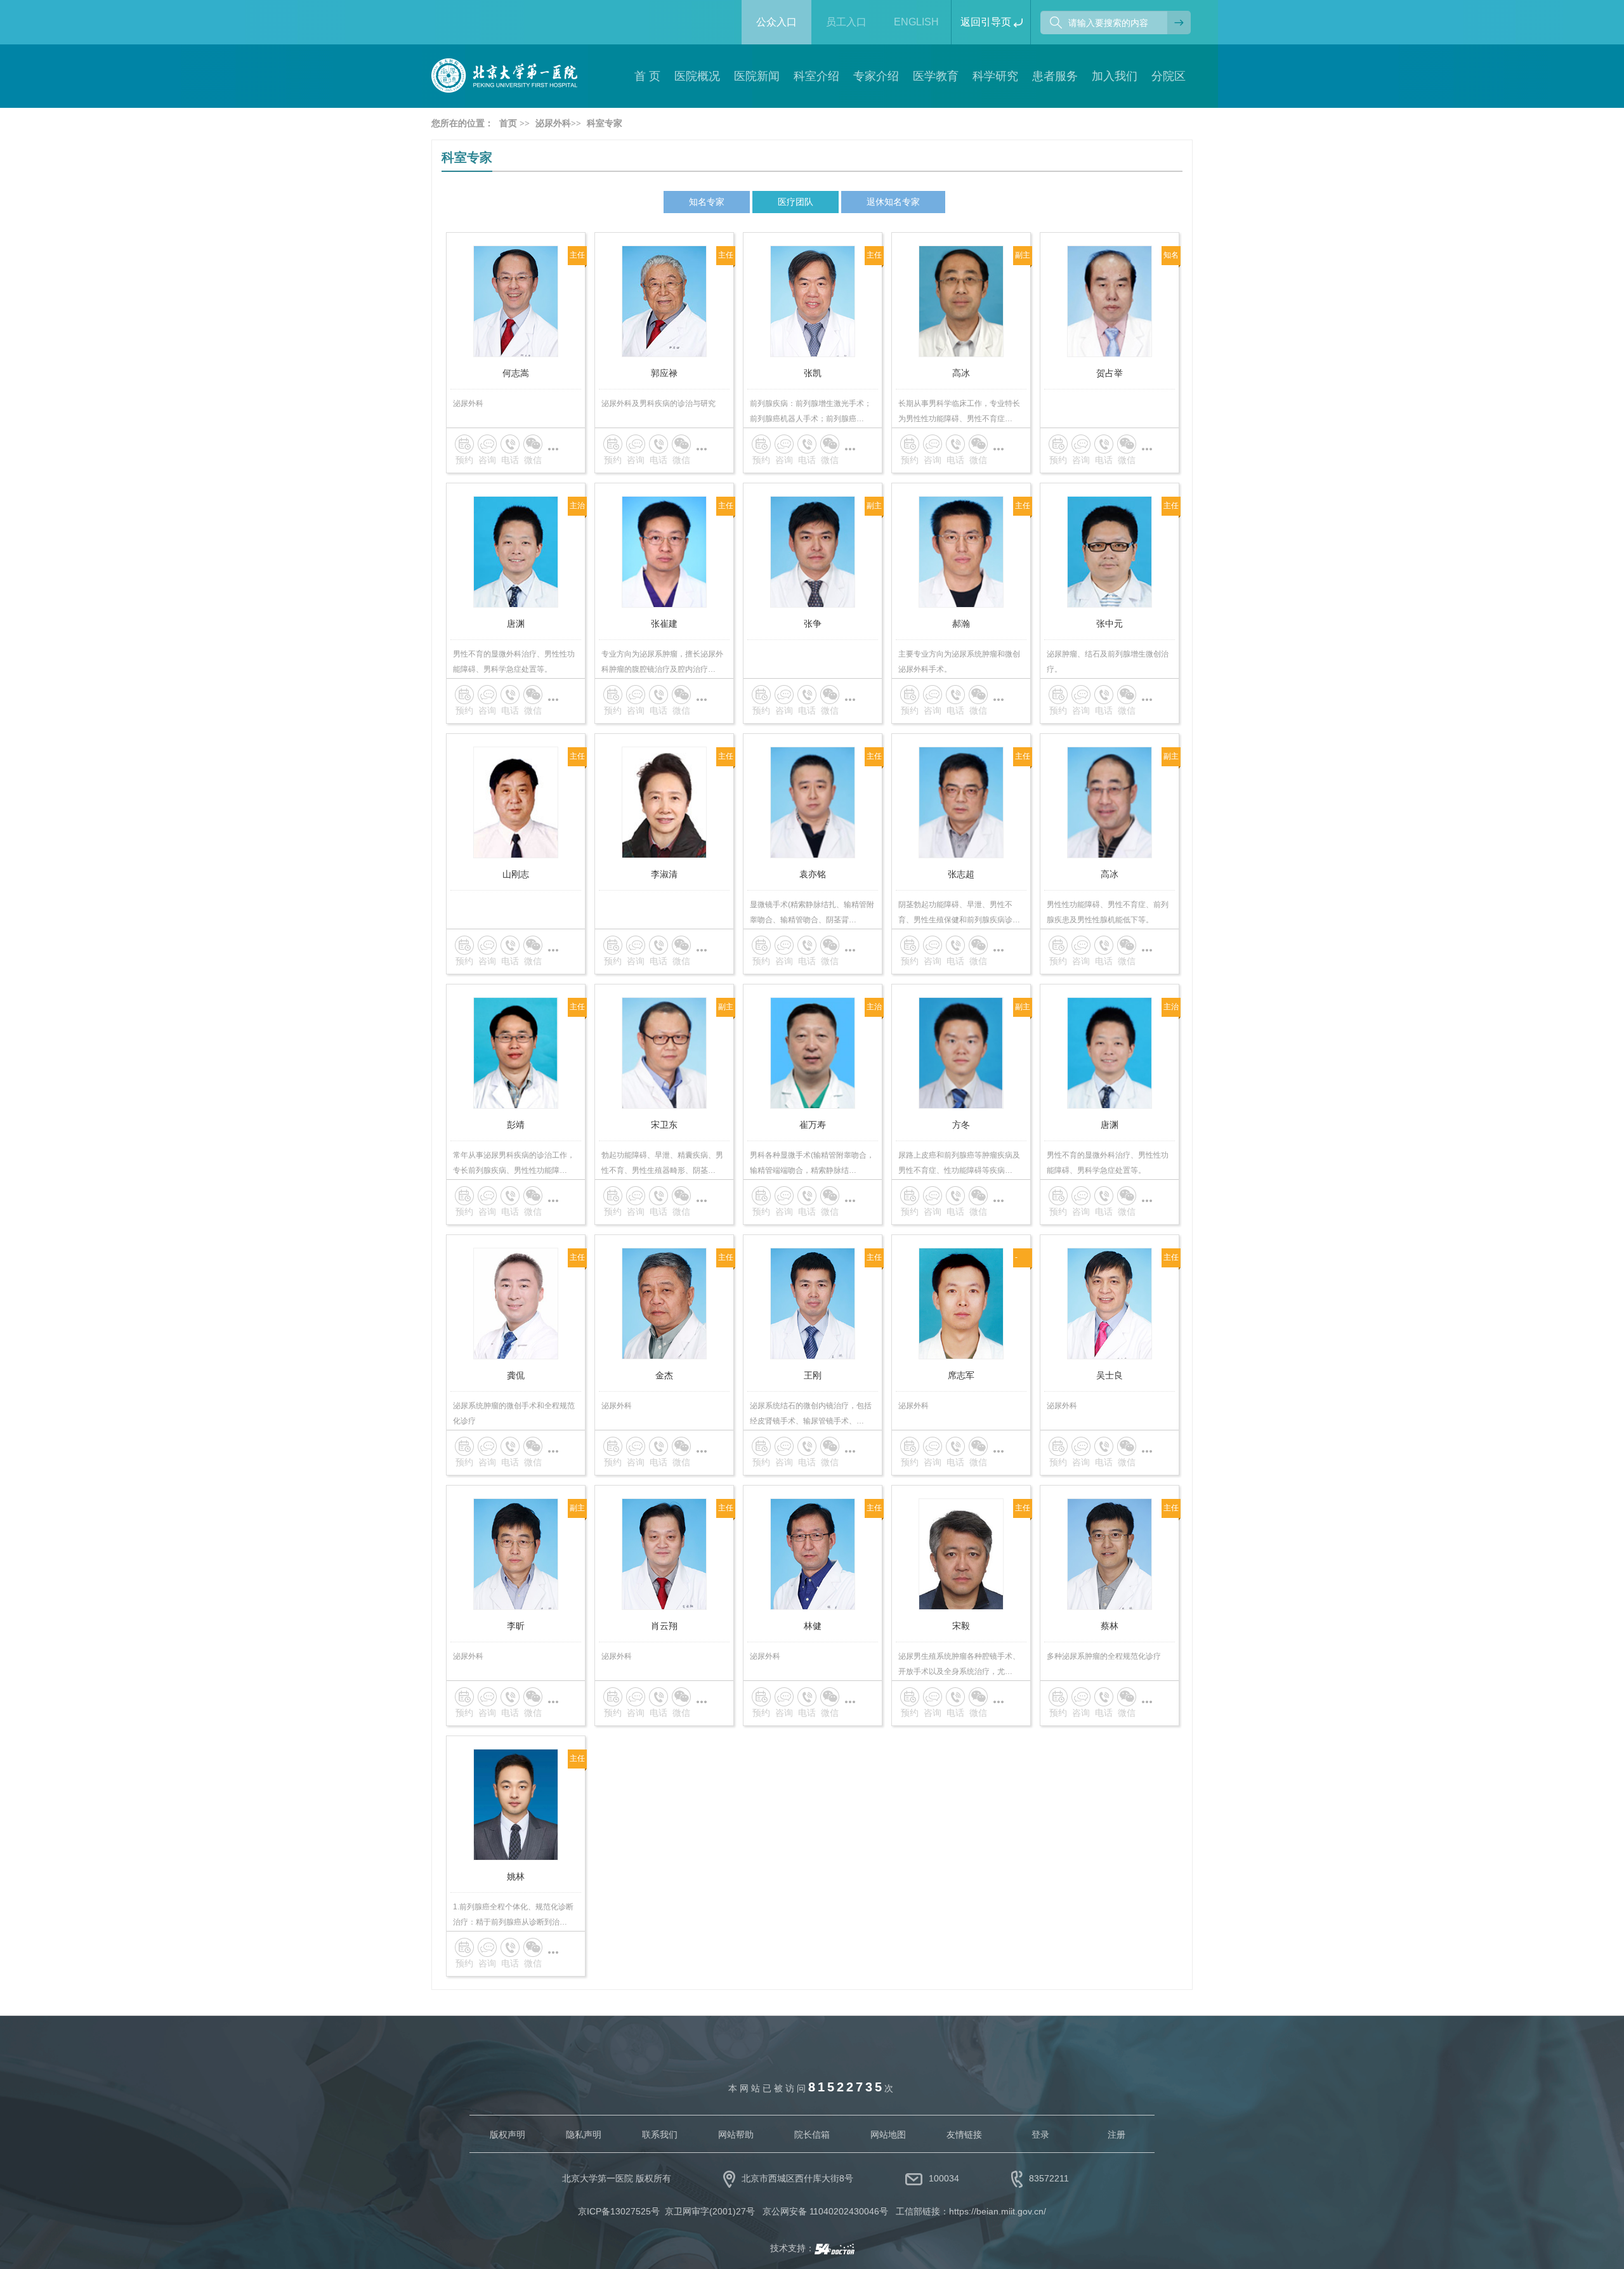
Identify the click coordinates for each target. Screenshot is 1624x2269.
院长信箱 (812, 2135)
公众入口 (776, 22)
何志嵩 (516, 373)
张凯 (813, 373)
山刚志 (516, 874)
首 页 (647, 76)
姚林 (516, 1876)
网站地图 (888, 2135)
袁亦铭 (813, 874)
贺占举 (1110, 373)
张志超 (961, 874)
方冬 (961, 1125)
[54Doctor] (835, 2248)
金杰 (664, 1375)
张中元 (1110, 624)
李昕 (516, 1626)
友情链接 (964, 2135)
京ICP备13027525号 (619, 2211)
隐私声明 (584, 2135)
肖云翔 (664, 1626)
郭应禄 (664, 373)
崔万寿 (813, 1125)
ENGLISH (916, 22)
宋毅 (961, 1626)
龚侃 (516, 1375)
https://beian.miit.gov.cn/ (998, 2211)
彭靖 (516, 1125)
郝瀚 (961, 624)
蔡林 (1110, 1626)
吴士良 (1110, 1375)
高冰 (961, 373)
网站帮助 (736, 2135)
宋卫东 (664, 1125)
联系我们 (660, 2135)
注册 (1116, 2135)
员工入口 (846, 22)
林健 (813, 1626)
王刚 (813, 1375)
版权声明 (507, 2135)
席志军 (961, 1375)
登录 (1040, 2135)
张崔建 (664, 624)
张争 (813, 624)
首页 (508, 123)
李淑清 (664, 874)
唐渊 (516, 624)
